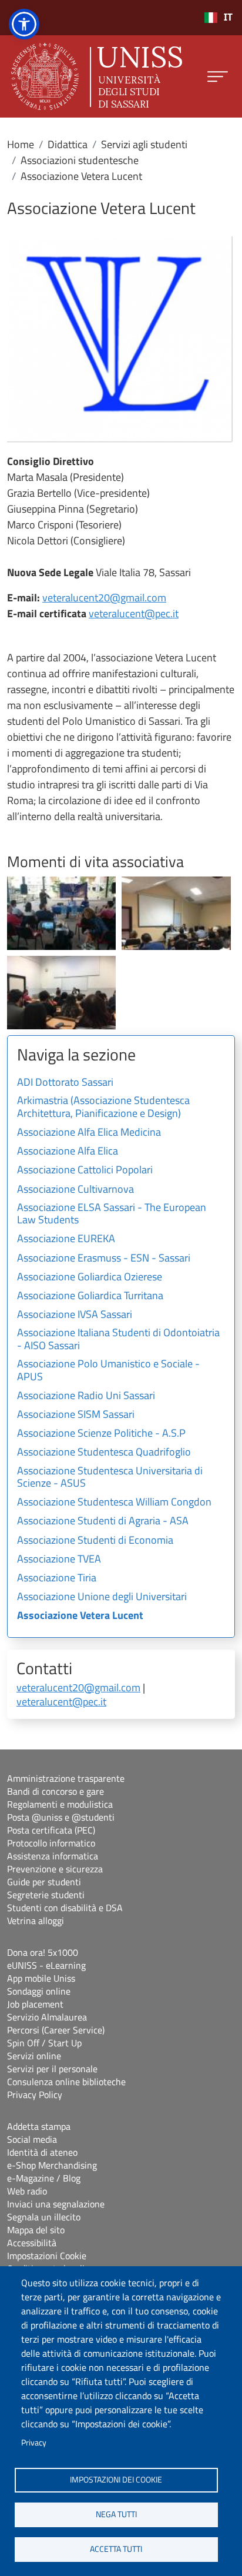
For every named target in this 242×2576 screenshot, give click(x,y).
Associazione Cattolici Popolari (85, 1170)
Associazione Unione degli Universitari (102, 1597)
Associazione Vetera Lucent (80, 1616)
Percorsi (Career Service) (56, 2030)
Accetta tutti (116, 2549)
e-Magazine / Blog (44, 2178)
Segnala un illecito (44, 2217)
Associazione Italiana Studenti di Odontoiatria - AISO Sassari (118, 1340)
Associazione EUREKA (66, 1239)
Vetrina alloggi (36, 1921)
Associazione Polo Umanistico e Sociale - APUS (108, 1371)
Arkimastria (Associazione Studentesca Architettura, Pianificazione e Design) (103, 1108)
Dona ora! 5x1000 (43, 1952)
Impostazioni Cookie (47, 2256)
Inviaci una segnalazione (56, 2204)
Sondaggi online (39, 1991)
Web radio (27, 2191)
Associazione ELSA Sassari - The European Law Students (112, 1215)
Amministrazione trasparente (66, 1778)
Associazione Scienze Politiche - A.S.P (101, 1434)
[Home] (97, 76)
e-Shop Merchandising (52, 2165)
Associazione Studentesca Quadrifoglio (104, 1453)
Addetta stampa (39, 2126)
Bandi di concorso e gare (56, 1791)
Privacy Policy (35, 2095)
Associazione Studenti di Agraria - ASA (103, 1521)
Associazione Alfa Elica (68, 1152)
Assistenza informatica (53, 1856)
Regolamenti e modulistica (60, 1804)
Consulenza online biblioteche (66, 2082)
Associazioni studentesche (80, 160)
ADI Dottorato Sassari (65, 1083)
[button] (61, 912)
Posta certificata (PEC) (51, 1830)
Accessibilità (32, 2243)
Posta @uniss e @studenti (61, 1817)
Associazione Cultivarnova (75, 1190)
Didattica (68, 144)
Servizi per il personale (52, 2069)
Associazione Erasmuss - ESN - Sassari (104, 1259)
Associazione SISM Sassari (76, 1415)
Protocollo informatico (51, 1843)
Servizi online (34, 2056)
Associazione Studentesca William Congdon (114, 1503)
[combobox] (218, 18)
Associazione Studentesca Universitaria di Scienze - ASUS (110, 1478)
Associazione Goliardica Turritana (90, 1296)
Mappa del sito (36, 2230)
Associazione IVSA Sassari (75, 1315)
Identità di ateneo (42, 2152)
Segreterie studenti (46, 1895)
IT (228, 17)
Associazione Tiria (57, 1578)
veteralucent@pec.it (134, 613)
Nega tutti (116, 2514)
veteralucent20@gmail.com (104, 598)
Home (21, 144)
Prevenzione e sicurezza (55, 1869)
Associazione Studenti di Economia (95, 1541)
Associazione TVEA (59, 1560)
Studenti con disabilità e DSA (65, 1908)
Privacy (34, 2443)
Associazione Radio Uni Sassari (86, 1396)
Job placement (35, 2004)
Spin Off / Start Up (44, 2043)
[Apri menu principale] (218, 77)
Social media (32, 2139)
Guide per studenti (44, 1882)
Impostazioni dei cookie (116, 2480)
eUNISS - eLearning (46, 1965)
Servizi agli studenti (144, 144)
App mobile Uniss (41, 1978)
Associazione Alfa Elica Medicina (89, 1133)
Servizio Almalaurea (47, 2017)
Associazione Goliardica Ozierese (90, 1277)
